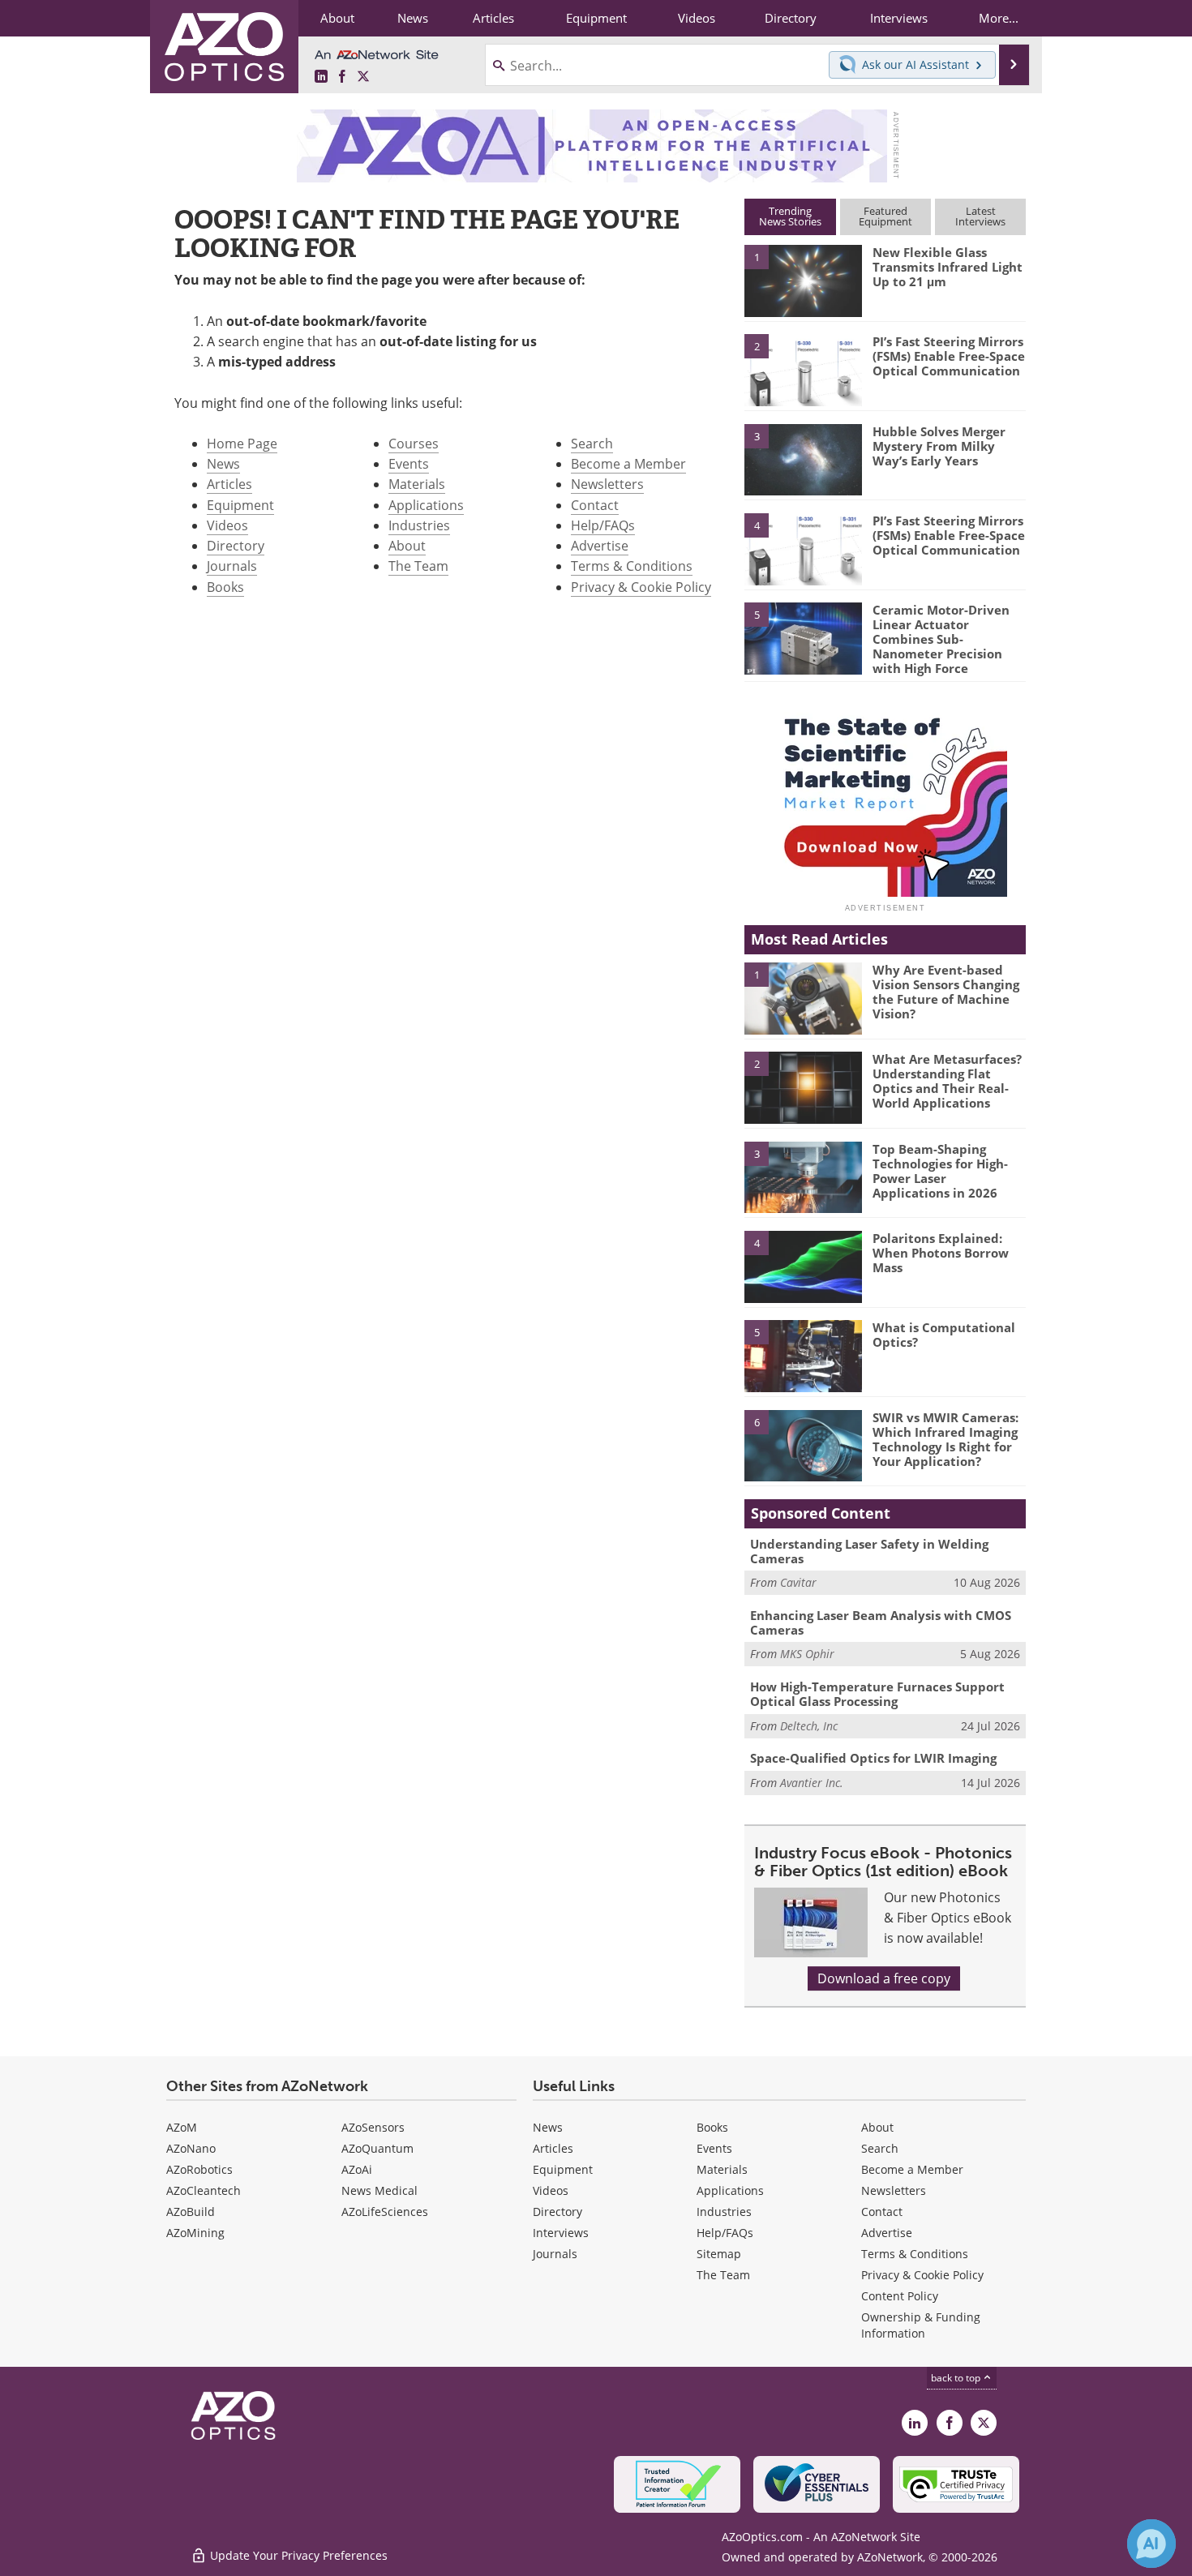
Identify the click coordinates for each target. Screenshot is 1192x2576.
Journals (232, 566)
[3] (803, 458)
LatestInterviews (980, 216)
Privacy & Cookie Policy (641, 587)
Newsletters (607, 484)
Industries (419, 525)
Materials (417, 484)
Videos (227, 525)
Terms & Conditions (632, 566)
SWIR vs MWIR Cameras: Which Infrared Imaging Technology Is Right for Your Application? (945, 1439)
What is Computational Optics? (944, 1335)
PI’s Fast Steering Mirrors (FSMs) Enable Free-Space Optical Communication (949, 356)
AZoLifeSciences (385, 2212)
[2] (803, 369)
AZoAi (357, 2169)
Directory (236, 546)
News (223, 464)
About (407, 546)
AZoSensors (373, 2127)
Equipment (240, 505)
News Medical (379, 2190)
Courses (414, 444)
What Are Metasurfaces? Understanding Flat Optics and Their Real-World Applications (947, 1081)
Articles (229, 484)
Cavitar (798, 1582)
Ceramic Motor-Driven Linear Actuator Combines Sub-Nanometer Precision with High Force (941, 639)
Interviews (561, 2233)
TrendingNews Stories (790, 216)
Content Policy (900, 2296)
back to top (957, 2378)
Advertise (600, 546)
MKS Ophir (807, 1654)
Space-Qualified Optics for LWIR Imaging (873, 1758)
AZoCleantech (204, 2190)
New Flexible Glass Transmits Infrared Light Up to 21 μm (948, 267)
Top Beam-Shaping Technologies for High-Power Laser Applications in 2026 (940, 1171)
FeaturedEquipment (885, 216)
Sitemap (719, 2254)
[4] (803, 548)
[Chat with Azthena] (1151, 2544)
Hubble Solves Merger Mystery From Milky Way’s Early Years (939, 446)
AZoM (182, 2127)
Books (225, 587)
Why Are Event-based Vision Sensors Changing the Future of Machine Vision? (946, 992)
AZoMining (195, 2233)
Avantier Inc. (812, 1783)
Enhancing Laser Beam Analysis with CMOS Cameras (881, 1622)
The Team (418, 566)
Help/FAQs (603, 525)
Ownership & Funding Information (921, 2325)
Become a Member (628, 464)
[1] (803, 280)
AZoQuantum (377, 2148)
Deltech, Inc (809, 1726)
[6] (803, 1445)
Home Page (242, 444)
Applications (426, 505)
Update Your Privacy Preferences (297, 2555)
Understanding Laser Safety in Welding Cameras (869, 1551)
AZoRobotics (199, 2169)
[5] (803, 637)
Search (592, 444)
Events (409, 464)
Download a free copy (884, 1978)
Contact (595, 505)
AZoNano (191, 2148)
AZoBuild (191, 2212)
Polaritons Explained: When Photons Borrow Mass (941, 1253)
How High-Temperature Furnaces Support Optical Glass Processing (877, 1694)
